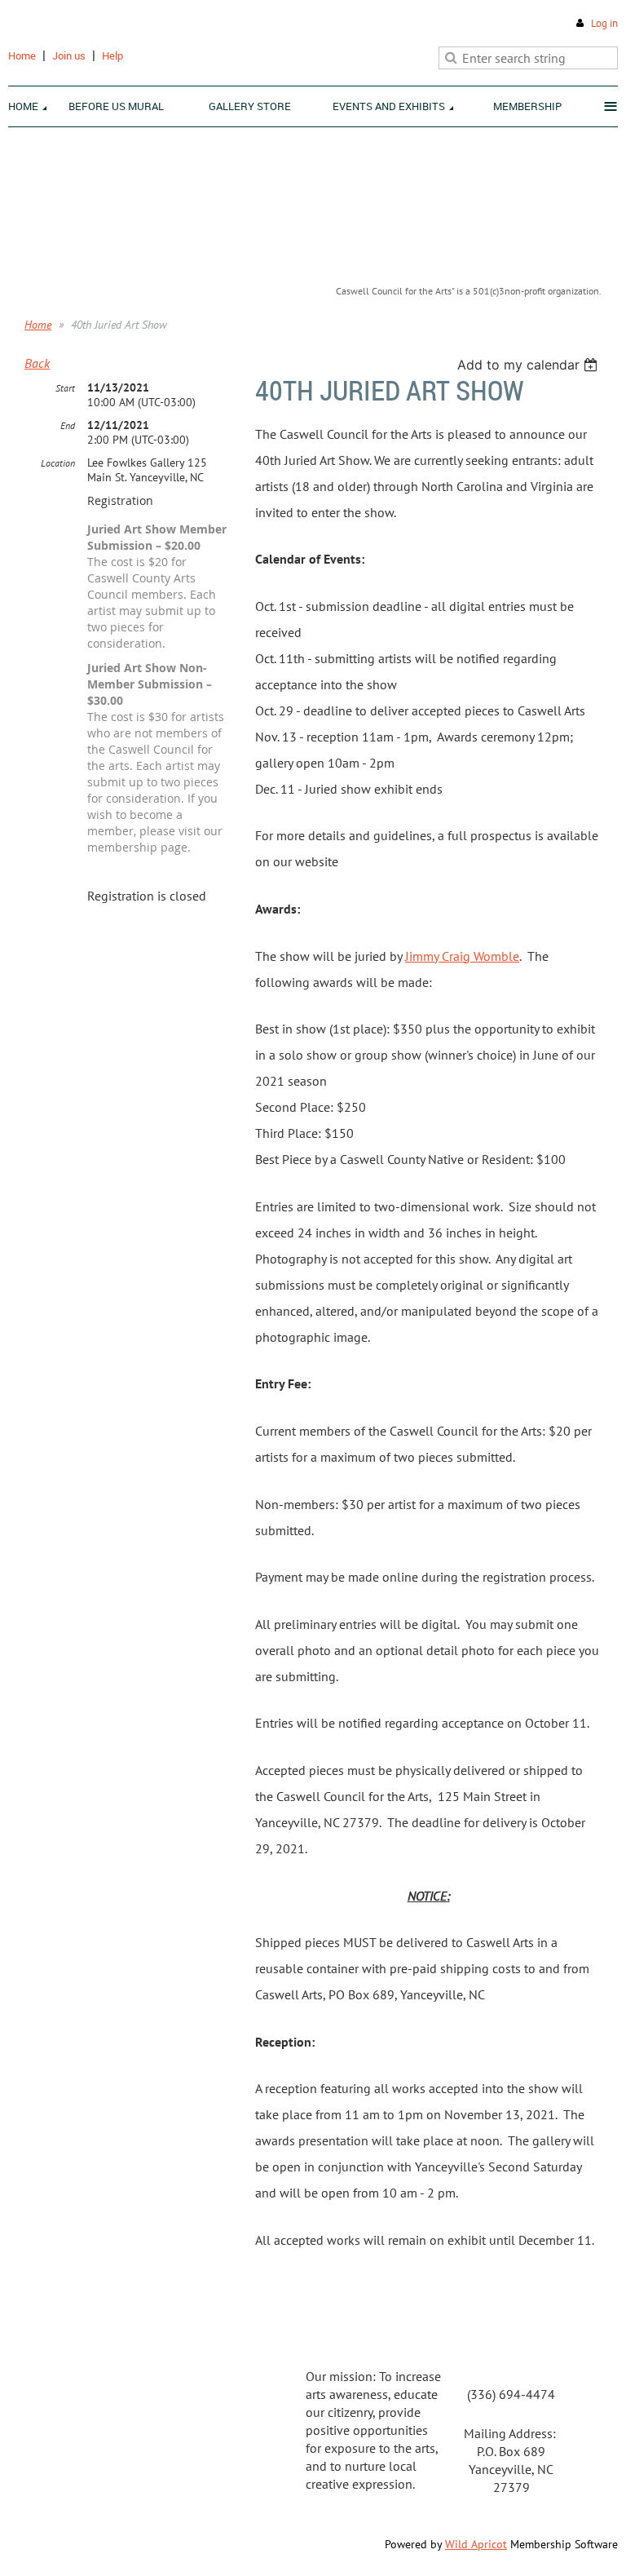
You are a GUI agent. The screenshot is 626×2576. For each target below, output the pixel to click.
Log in (604, 23)
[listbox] (529, 365)
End (68, 425)
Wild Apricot (476, 2544)
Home (22, 55)
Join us (69, 55)
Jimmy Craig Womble (462, 956)
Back (37, 363)
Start (65, 388)
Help (112, 55)
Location (58, 463)
